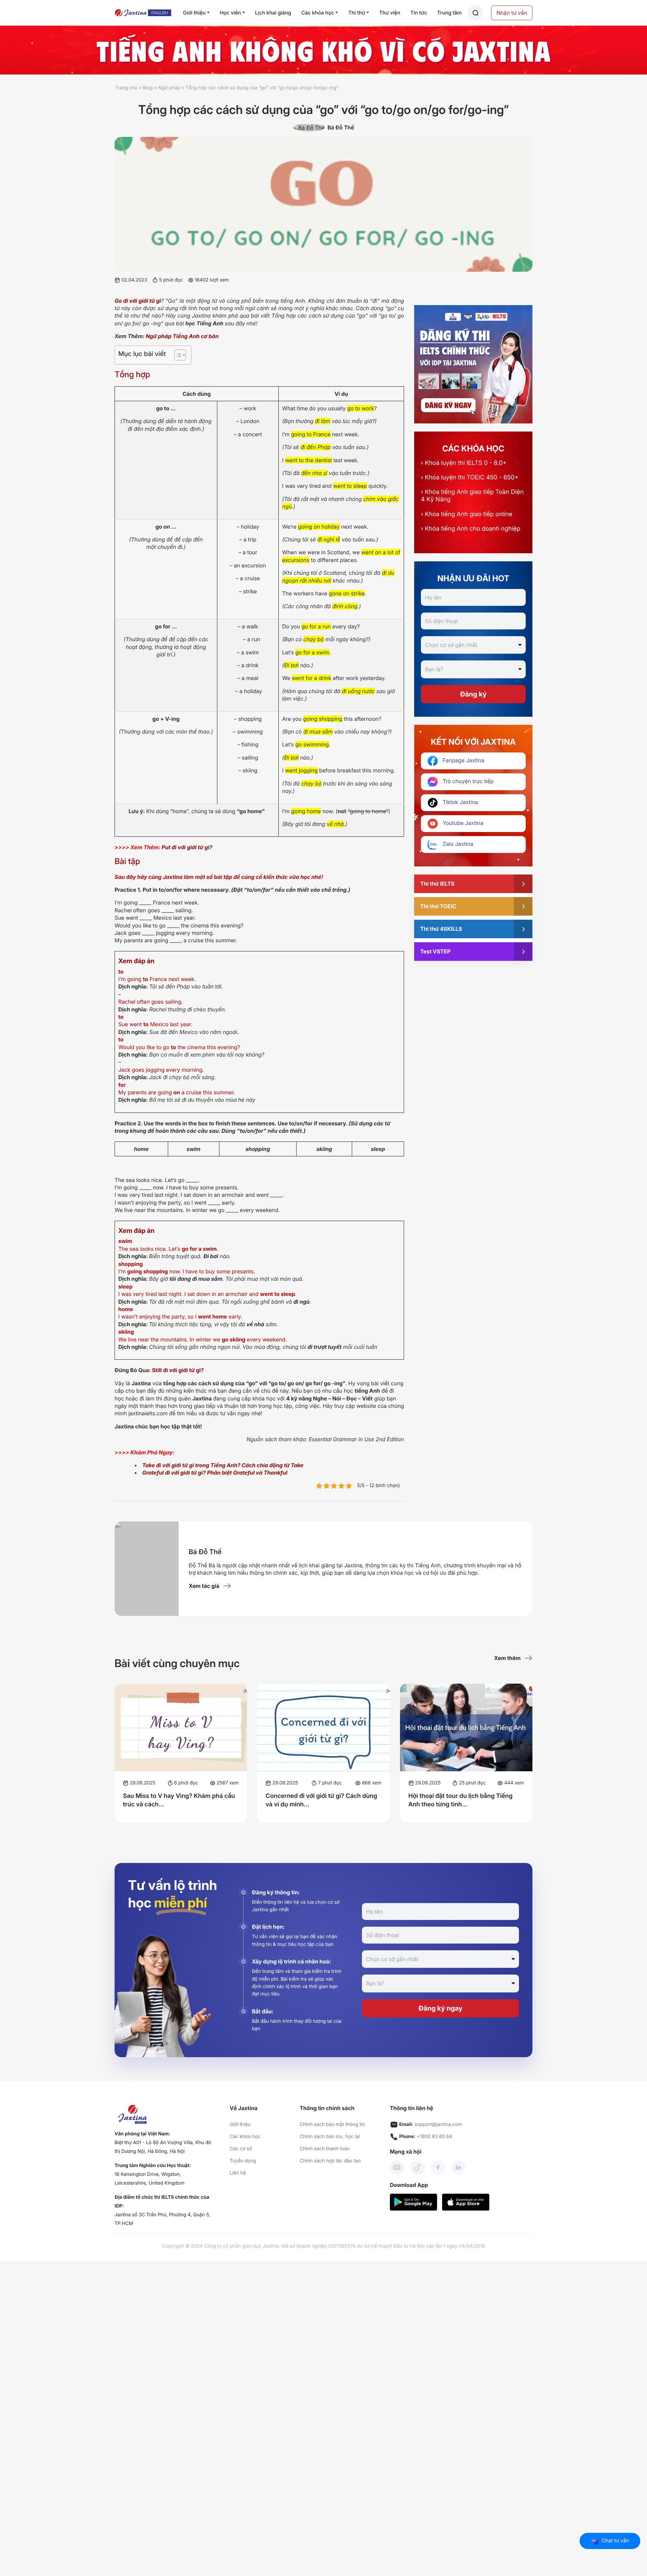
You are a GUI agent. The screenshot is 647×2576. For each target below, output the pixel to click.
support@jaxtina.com (438, 2124)
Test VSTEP (435, 951)
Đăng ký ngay (441, 2008)
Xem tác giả (204, 1586)
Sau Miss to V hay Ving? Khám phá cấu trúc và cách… (179, 1800)
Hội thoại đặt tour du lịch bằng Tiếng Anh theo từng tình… (460, 1800)
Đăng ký (473, 694)
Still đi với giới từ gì (176, 1370)
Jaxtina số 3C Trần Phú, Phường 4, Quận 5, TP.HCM (162, 2219)
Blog (148, 88)
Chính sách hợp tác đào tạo (330, 2161)
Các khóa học (245, 2137)
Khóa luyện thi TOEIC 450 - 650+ (470, 478)
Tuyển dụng (243, 2161)
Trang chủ (126, 88)
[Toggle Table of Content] (177, 355)
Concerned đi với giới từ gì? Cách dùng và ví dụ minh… (321, 1800)
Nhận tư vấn (512, 13)
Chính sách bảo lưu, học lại (330, 2137)
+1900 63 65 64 (435, 2137)
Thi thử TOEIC (438, 906)
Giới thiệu (240, 2124)
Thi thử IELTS (437, 884)
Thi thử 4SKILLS (441, 929)
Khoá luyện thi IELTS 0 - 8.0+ (464, 463)
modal (475, 13)
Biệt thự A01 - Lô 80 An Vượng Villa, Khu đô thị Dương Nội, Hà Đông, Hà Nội (163, 2147)
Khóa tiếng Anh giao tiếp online (467, 514)
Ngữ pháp (169, 88)
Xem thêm (507, 1658)
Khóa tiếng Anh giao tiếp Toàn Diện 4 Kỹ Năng (472, 496)
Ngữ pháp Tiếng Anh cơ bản (182, 336)
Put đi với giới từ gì (185, 847)
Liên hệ (238, 2173)
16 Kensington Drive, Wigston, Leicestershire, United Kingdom (149, 2179)
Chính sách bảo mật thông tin (332, 2124)
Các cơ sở (241, 2149)
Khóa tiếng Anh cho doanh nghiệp (471, 529)
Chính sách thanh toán (325, 2149)
